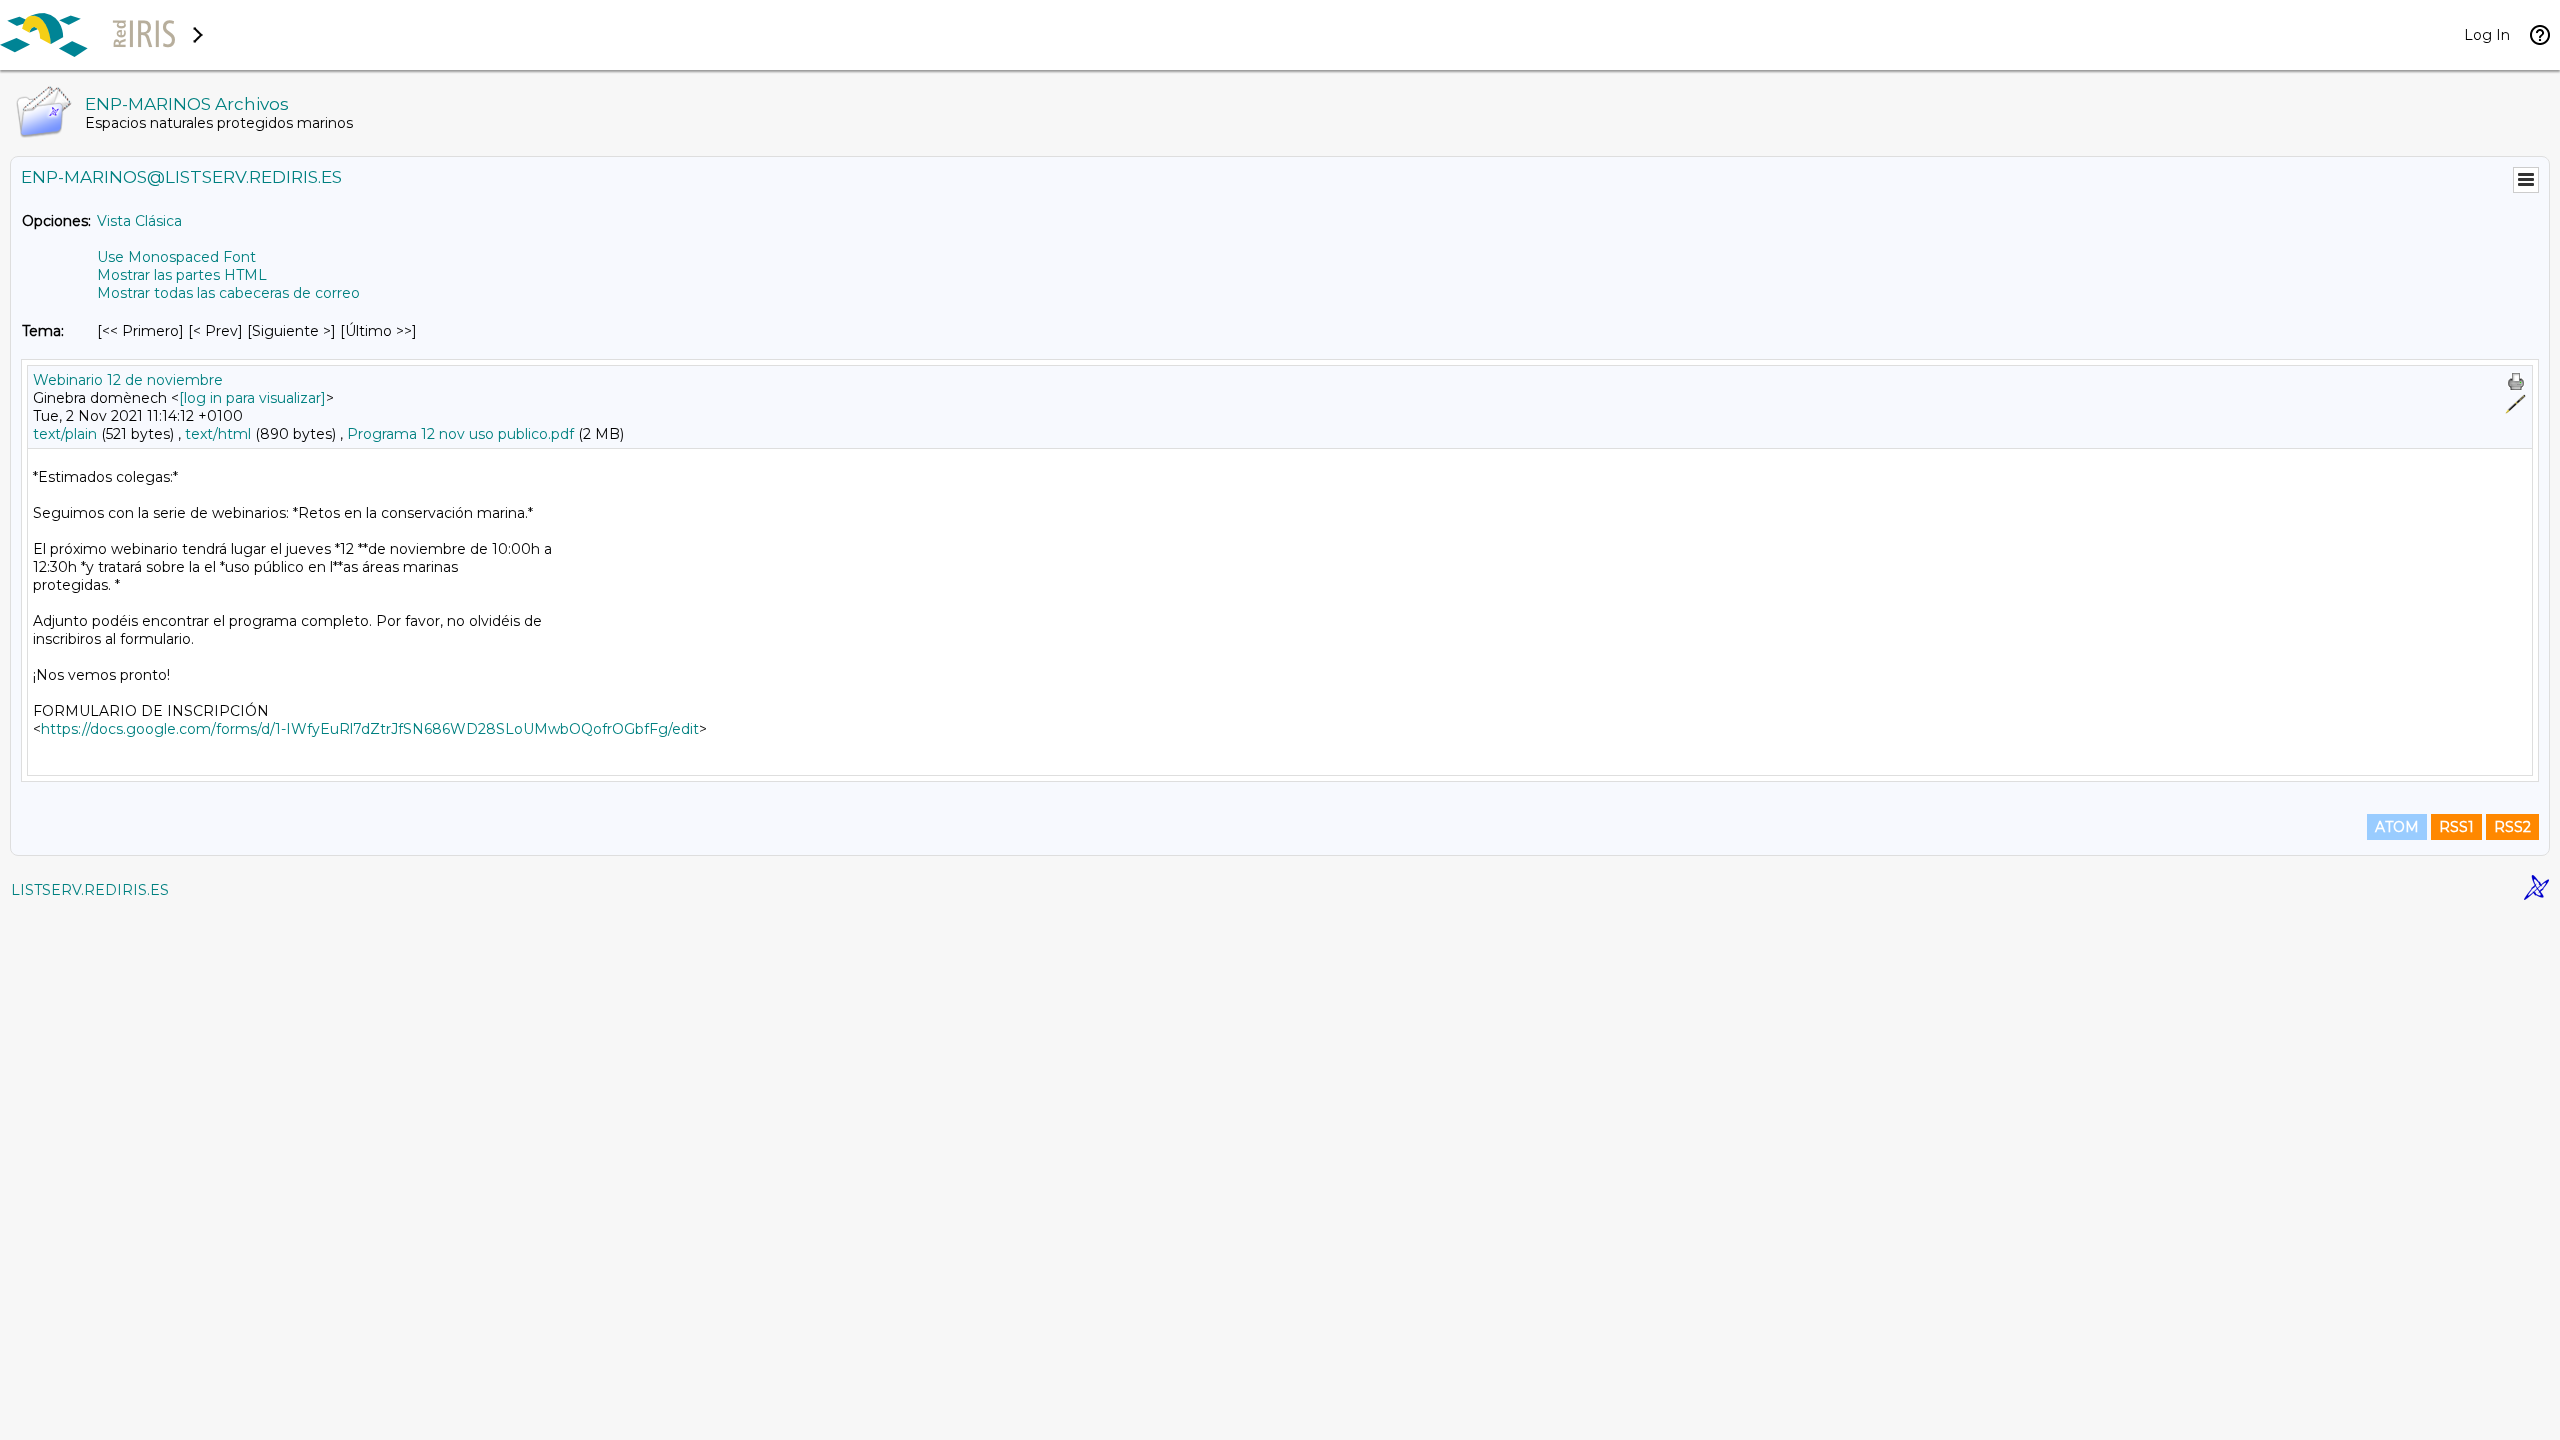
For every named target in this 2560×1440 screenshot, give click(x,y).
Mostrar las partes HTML (182, 275)
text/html (218, 434)
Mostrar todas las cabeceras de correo (228, 293)
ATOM (2397, 827)
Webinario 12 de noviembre (128, 380)
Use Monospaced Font (176, 257)
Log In (2487, 35)
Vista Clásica (139, 221)
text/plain (65, 434)
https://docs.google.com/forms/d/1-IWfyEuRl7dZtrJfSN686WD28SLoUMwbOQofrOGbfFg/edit (370, 729)
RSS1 (2456, 827)
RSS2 (2512, 827)
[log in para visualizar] (252, 398)
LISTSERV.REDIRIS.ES (90, 890)
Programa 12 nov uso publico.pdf (460, 434)
